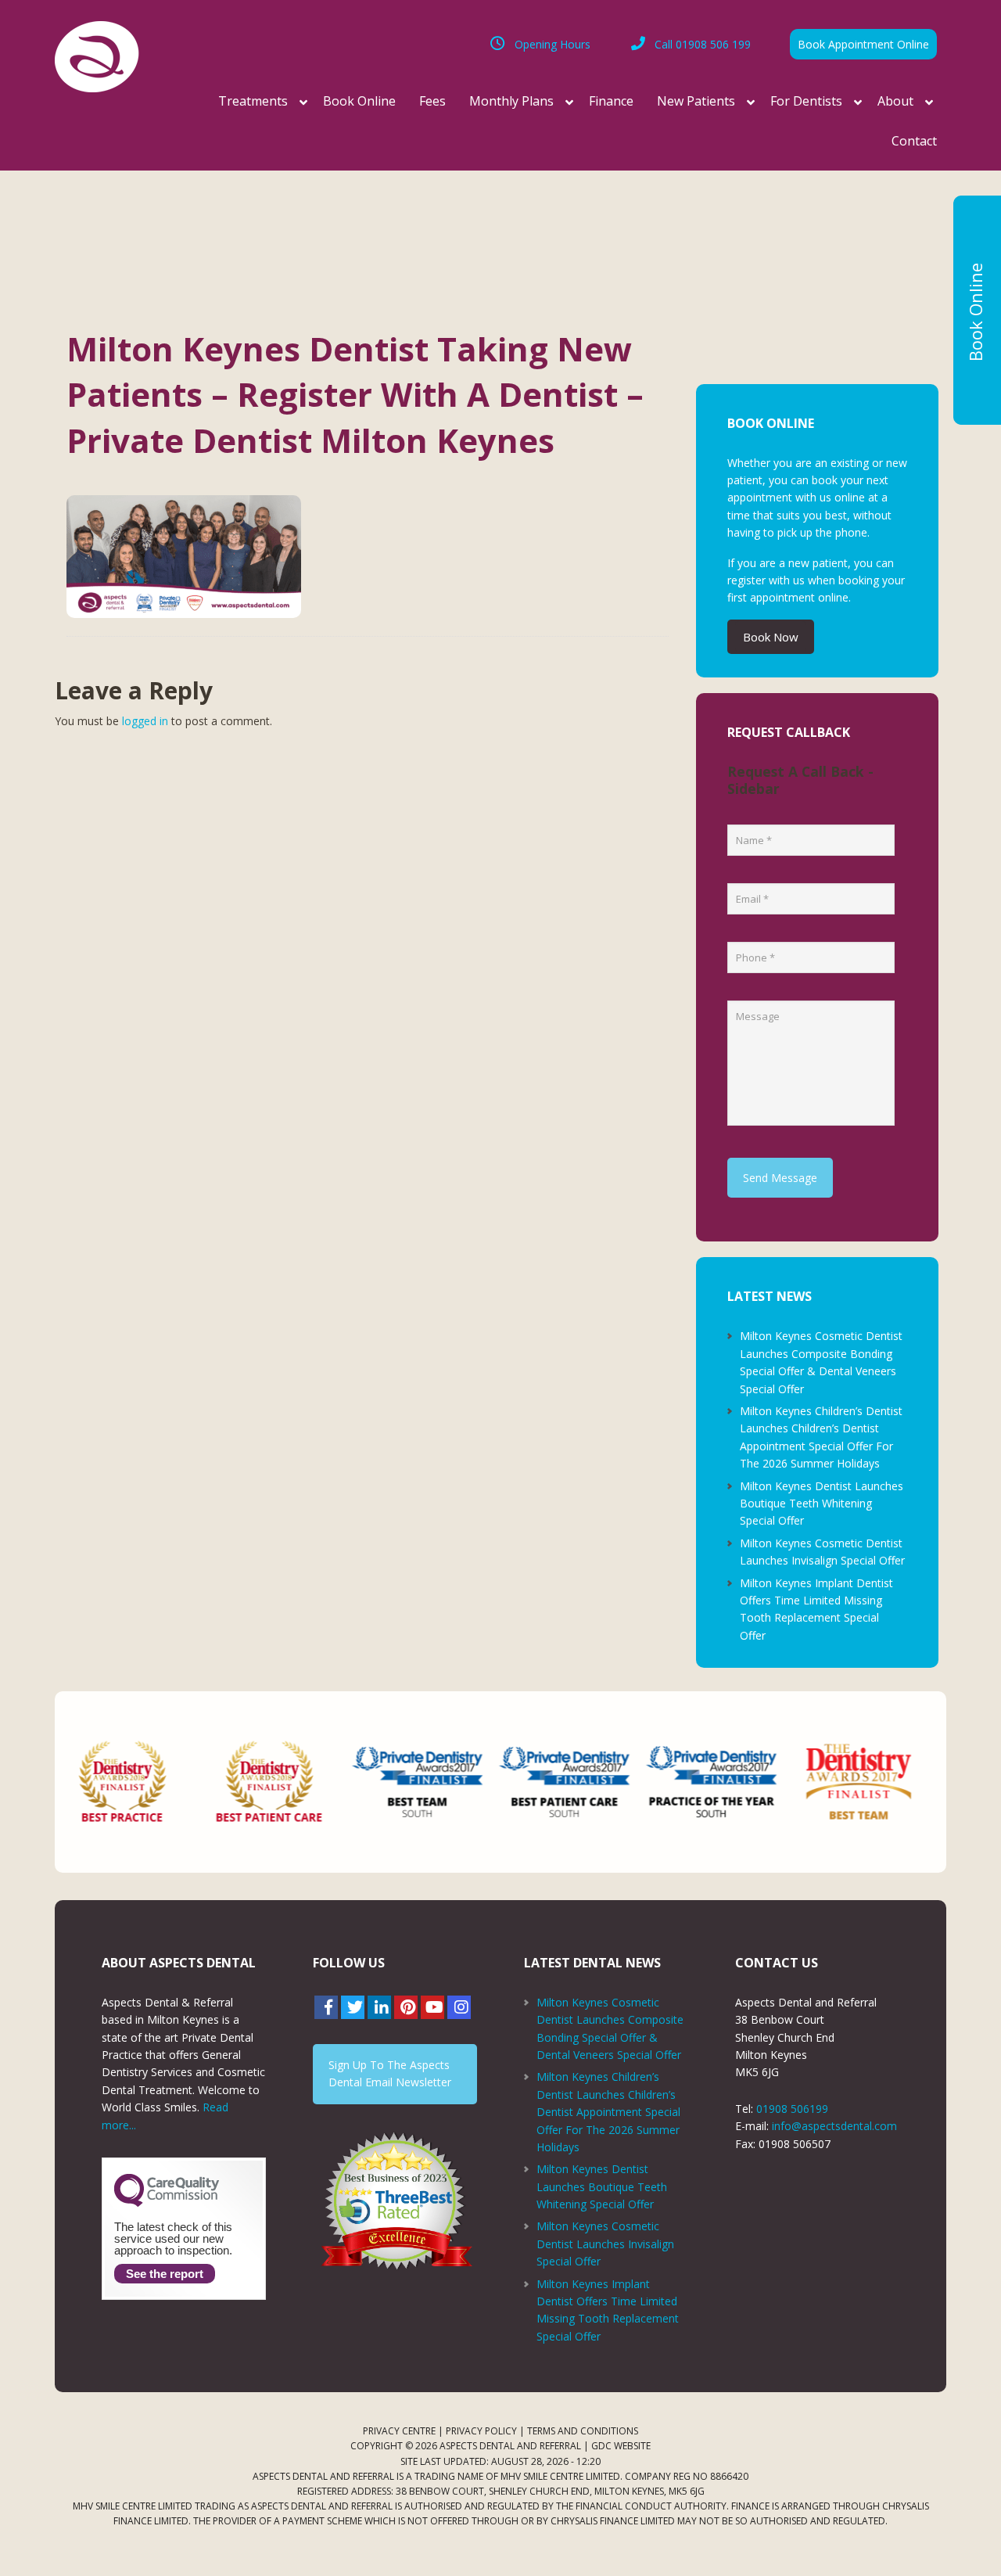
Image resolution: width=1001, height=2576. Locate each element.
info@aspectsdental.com (834, 2126)
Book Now (771, 637)
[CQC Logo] (167, 2203)
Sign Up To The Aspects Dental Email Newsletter (390, 2073)
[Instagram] (459, 2007)
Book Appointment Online (863, 44)
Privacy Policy (481, 2431)
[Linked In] (379, 2007)
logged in (145, 721)
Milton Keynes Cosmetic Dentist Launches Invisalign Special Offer (605, 2244)
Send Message (780, 1178)
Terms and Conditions (583, 2431)
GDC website (621, 2446)
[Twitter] (353, 2007)
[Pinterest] (406, 2007)
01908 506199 (792, 2109)
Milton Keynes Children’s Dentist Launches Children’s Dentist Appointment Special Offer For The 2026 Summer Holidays (608, 2112)
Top (964, 2539)
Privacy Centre (399, 2431)
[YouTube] (432, 2007)
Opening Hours (553, 44)
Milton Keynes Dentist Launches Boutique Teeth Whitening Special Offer (822, 1504)
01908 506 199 (703, 44)
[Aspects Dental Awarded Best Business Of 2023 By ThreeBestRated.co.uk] (395, 2201)
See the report (165, 2274)
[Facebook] (326, 2007)
